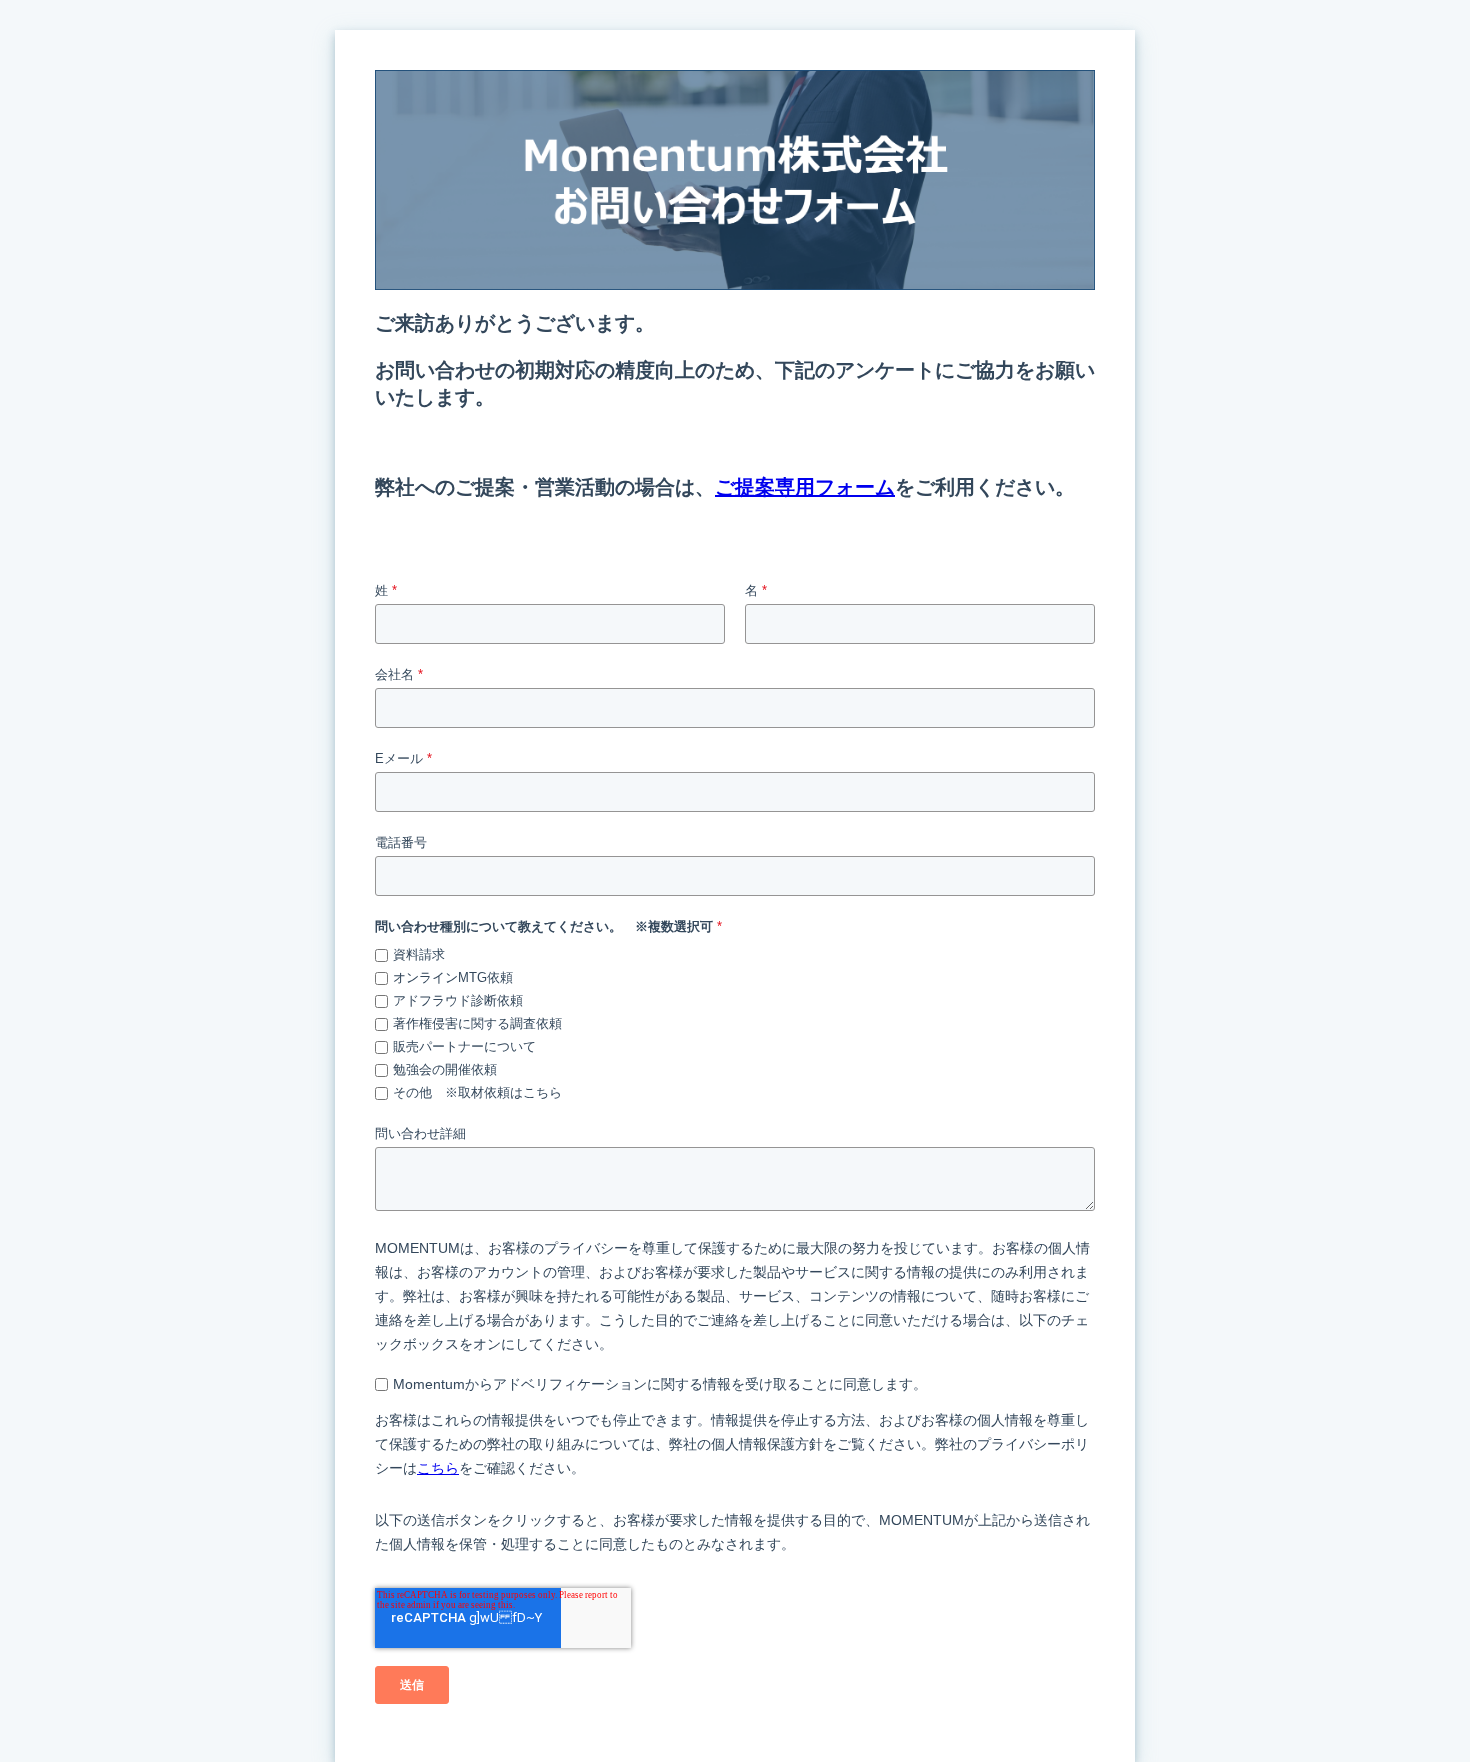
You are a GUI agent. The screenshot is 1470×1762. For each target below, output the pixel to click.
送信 (412, 1685)
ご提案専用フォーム (805, 487)
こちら (438, 1468)
